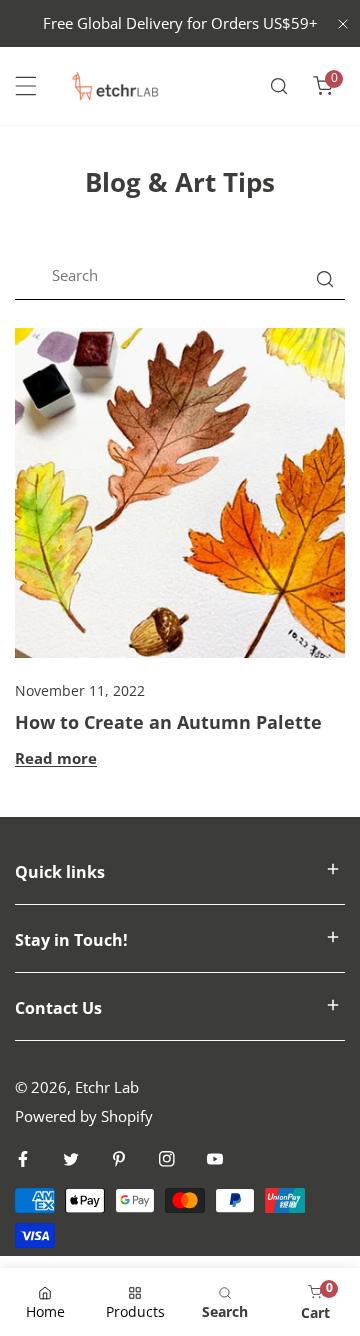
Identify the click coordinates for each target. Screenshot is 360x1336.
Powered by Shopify (84, 1116)
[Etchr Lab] (116, 86)
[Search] (279, 86)
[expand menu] (26, 86)
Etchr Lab (107, 1087)
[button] (323, 86)
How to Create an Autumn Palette (168, 722)
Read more (56, 758)
